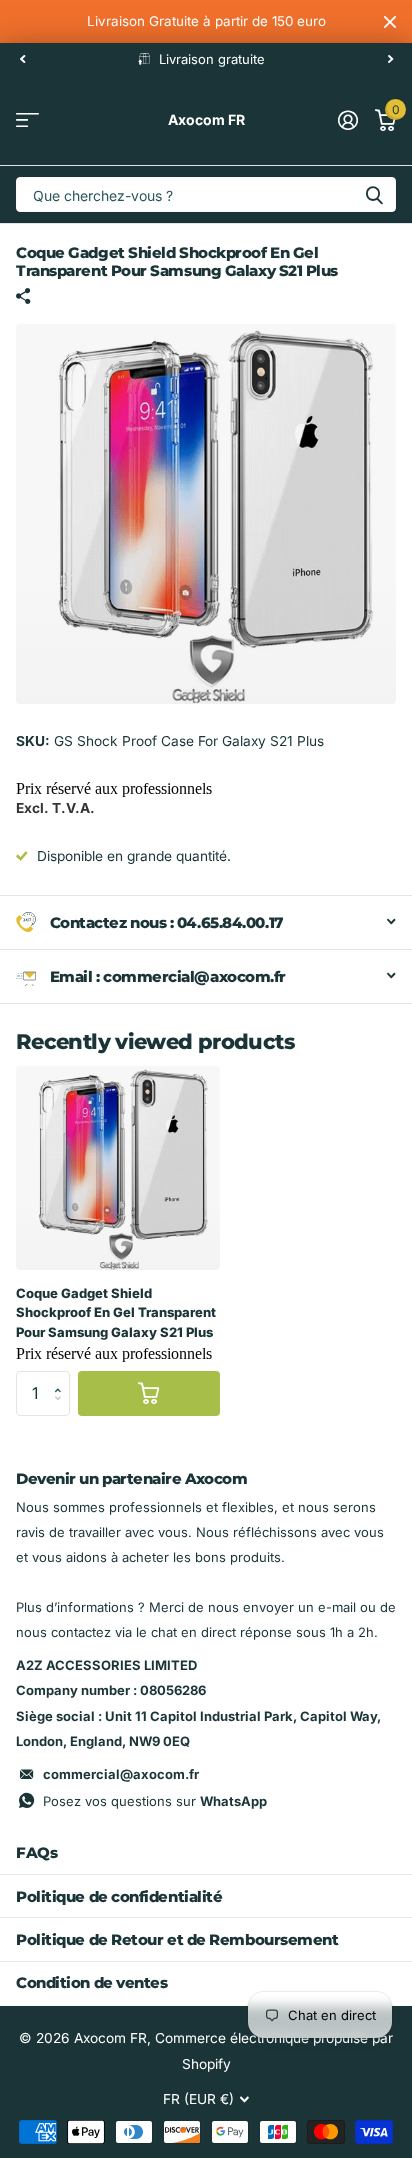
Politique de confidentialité (119, 1896)
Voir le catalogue (27, 120)
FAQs (36, 1852)
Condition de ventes (91, 1982)
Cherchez (374, 194)
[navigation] (22, 59)
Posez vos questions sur (155, 1801)
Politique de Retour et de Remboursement (177, 1939)
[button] (63, 1377)
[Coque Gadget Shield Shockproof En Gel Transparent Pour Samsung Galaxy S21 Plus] (118, 1168)
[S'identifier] (347, 120)
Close (390, 21)
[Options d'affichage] (149, 1393)
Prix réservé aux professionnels (114, 788)
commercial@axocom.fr (121, 1774)
